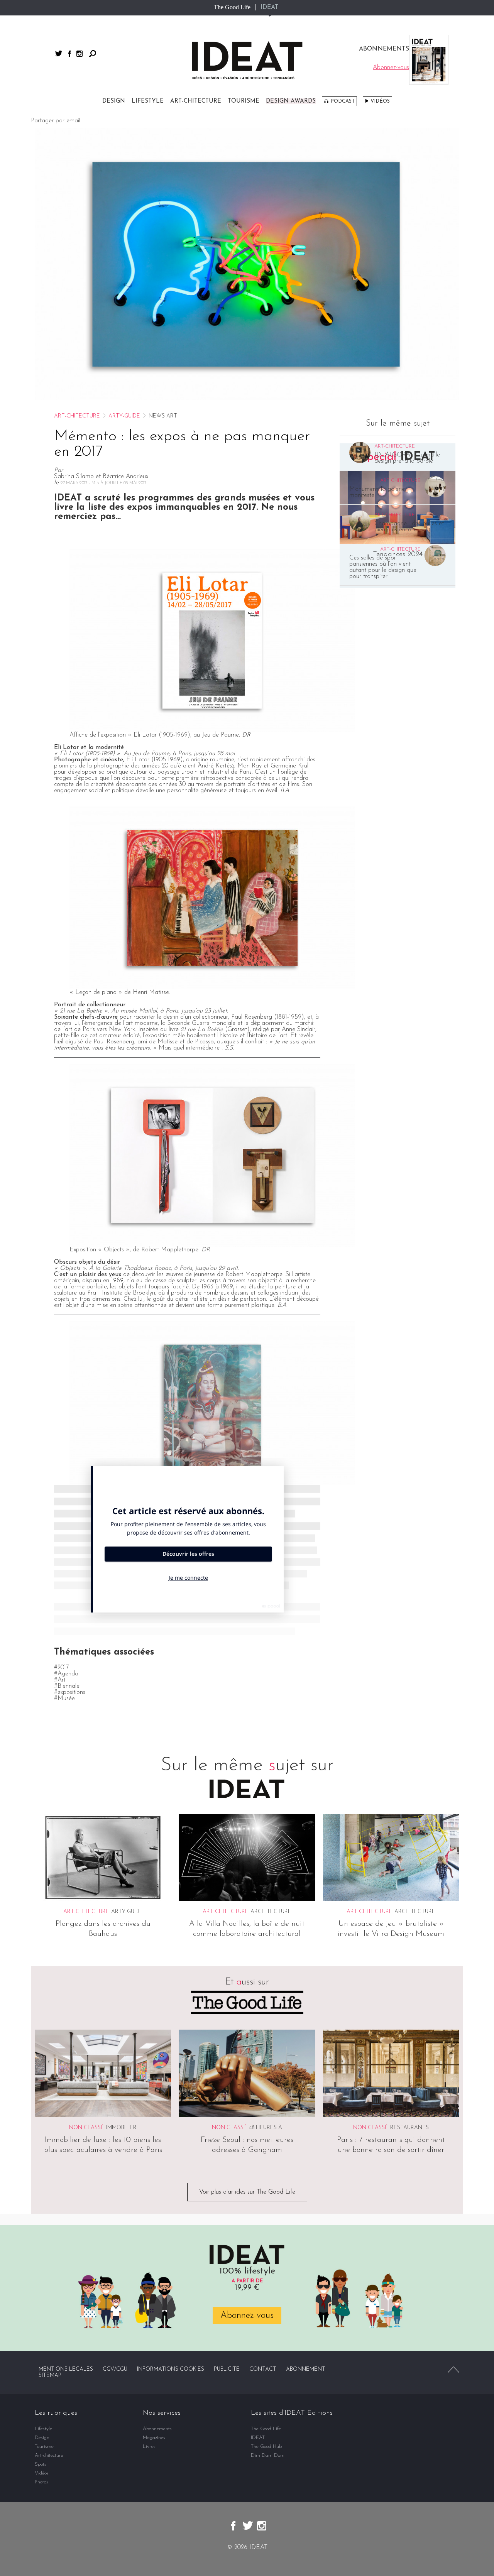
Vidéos (380, 101)
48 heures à (266, 2128)
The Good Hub (266, 2447)
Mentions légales (66, 2369)
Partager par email (56, 121)
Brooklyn (144, 1293)
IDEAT (270, 7)
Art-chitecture (196, 101)
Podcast (343, 101)
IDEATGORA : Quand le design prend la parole (407, 458)
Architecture (271, 1912)
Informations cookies (171, 2369)
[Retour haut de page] (453, 2370)
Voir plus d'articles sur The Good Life (247, 2192)
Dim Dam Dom (268, 2455)
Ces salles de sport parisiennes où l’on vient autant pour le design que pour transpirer (383, 567)
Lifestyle (148, 101)
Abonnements (157, 2429)
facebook (69, 54)
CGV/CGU (115, 2369)
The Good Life (232, 7)
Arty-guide (124, 416)
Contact (263, 2369)
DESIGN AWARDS (291, 101)
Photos (41, 2482)
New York (122, 1029)
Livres (149, 2447)
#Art (60, 1680)
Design (114, 101)
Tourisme (244, 101)
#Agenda (66, 1674)
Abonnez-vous (247, 2316)
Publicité (227, 2369)
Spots (41, 2464)
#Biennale (67, 1686)
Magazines (154, 2438)
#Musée (64, 1699)
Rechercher (93, 54)
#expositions (70, 1692)
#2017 (62, 1668)
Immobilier (121, 2128)
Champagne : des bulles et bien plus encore (409, 527)
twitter (59, 53)
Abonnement (306, 2369)
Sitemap (50, 2376)
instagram (80, 54)
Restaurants (409, 2128)
